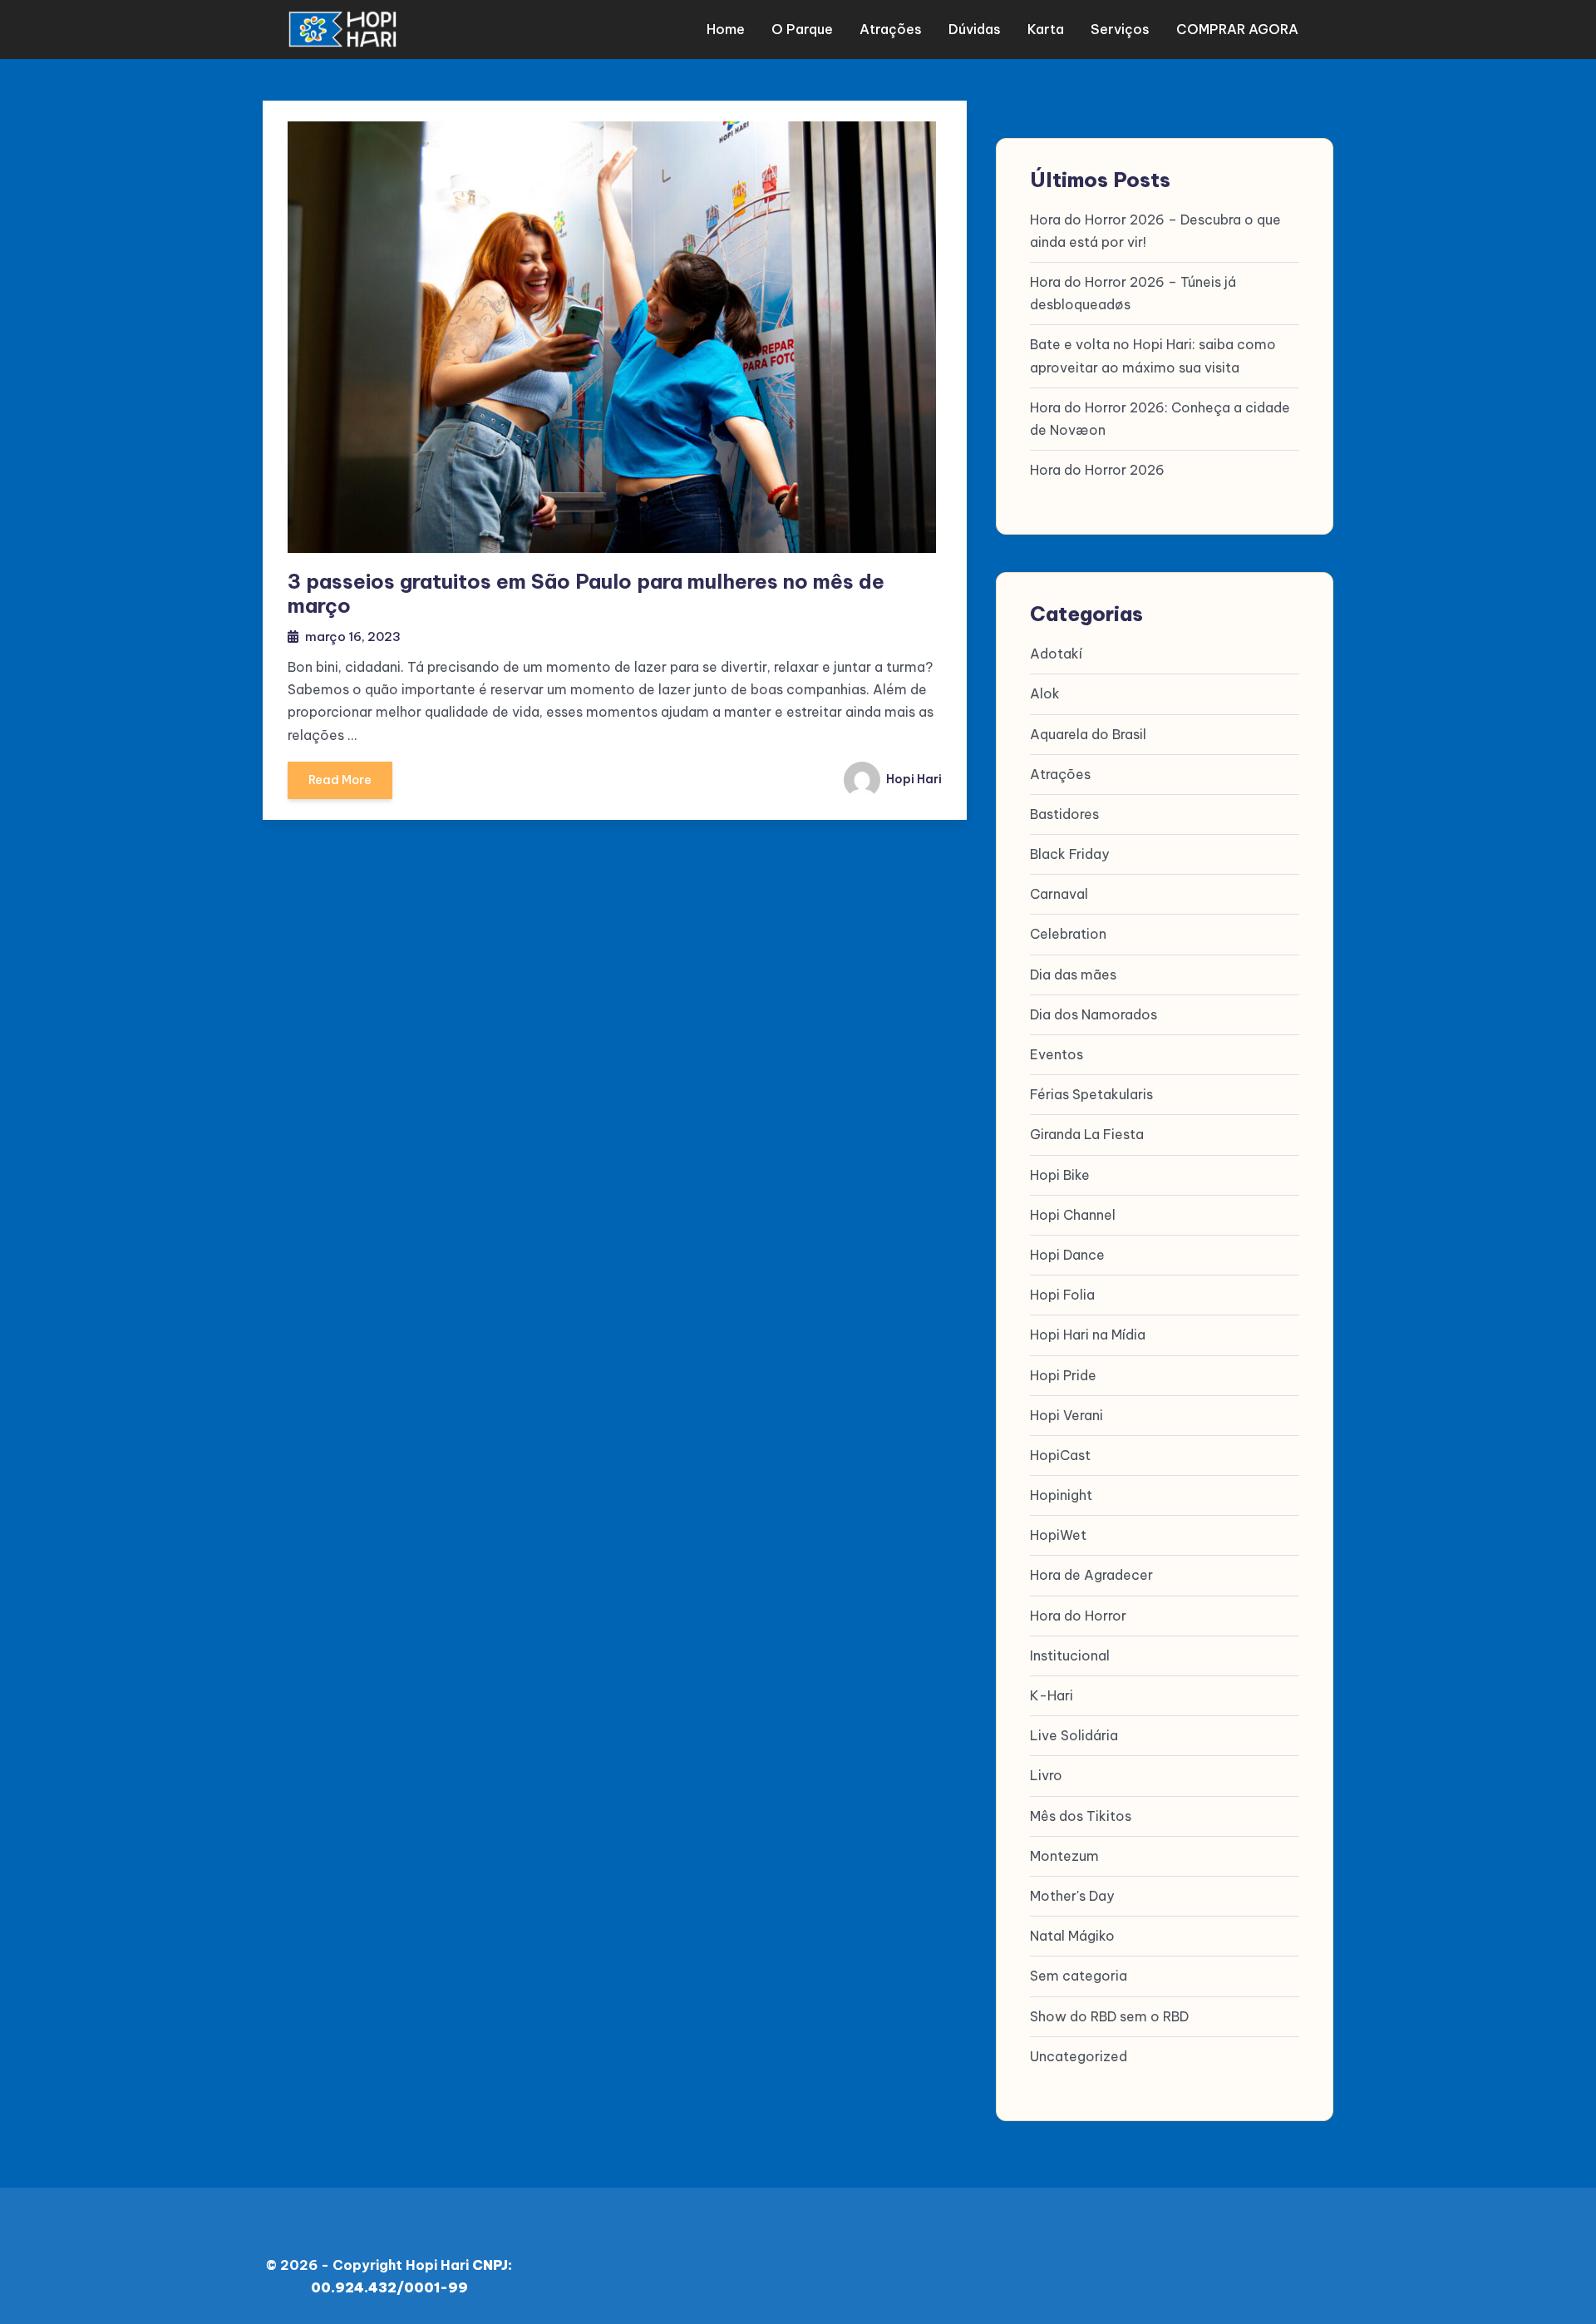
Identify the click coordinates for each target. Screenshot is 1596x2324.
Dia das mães (1073, 975)
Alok (1045, 693)
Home (726, 29)
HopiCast (1060, 1455)
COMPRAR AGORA (1237, 29)
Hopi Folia (1062, 1295)
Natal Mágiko (1072, 1936)
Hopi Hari (913, 779)
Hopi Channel (1073, 1215)
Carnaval (1059, 894)
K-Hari (1052, 1695)
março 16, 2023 (353, 637)
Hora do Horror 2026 (1097, 470)
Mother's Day (1072, 1896)
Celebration (1068, 934)
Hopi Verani (1066, 1415)
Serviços (1120, 29)
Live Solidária (1074, 1735)
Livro (1046, 1775)
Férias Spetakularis (1091, 1094)
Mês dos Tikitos (1081, 1816)
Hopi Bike (1060, 1175)
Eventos (1057, 1054)
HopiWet (1058, 1535)
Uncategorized (1079, 2056)
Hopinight (1061, 1495)
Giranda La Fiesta (1087, 1134)
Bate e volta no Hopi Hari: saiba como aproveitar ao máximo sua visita (1153, 355)
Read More (340, 780)
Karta (1046, 29)
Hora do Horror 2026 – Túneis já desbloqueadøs (1133, 293)
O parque (802, 29)
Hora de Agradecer (1091, 1575)
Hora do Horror (1078, 1616)
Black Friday (1069, 854)
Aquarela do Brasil (1088, 734)
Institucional (1070, 1655)
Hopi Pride (1063, 1375)
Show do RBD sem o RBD (1109, 2016)
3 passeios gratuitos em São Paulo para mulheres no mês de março (586, 593)
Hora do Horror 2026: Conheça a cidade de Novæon (1160, 419)
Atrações (891, 29)
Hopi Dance (1067, 1255)
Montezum (1064, 1856)
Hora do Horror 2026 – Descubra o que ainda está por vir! (1155, 231)
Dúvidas (975, 29)
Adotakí (1056, 654)
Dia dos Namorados (1094, 1014)
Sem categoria (1079, 1976)
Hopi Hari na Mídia (1088, 1335)
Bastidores (1064, 814)
